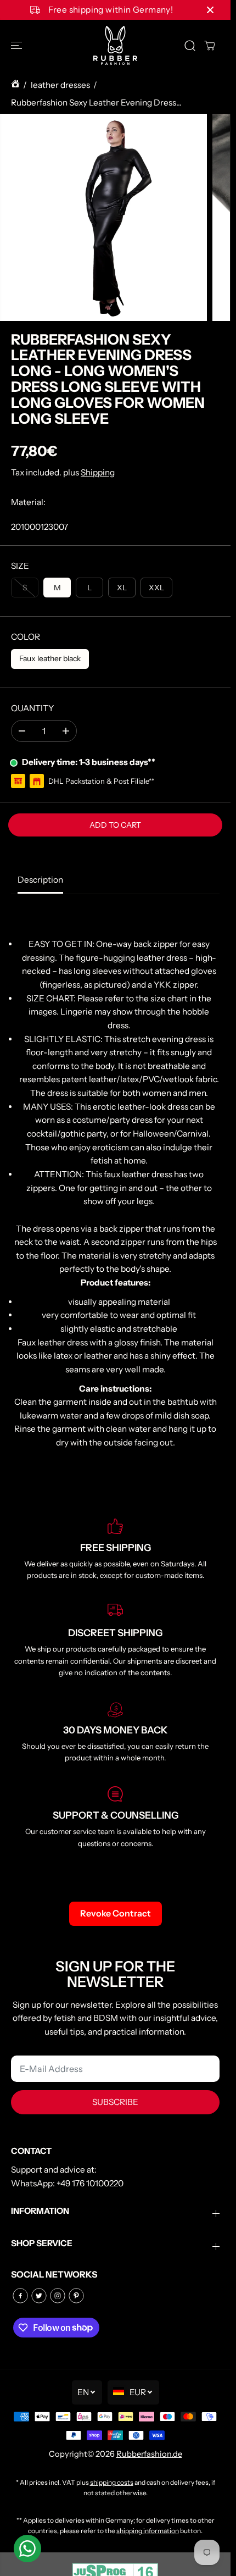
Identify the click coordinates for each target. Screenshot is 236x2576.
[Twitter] (39, 2296)
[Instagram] (58, 2296)
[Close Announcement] (210, 10)
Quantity (32, 708)
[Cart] (210, 46)
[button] (18, 45)
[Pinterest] (76, 2296)
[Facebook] (20, 2296)
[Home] (15, 85)
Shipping (98, 472)
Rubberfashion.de (149, 2454)
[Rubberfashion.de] (115, 45)
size (20, 566)
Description (40, 880)
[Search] (190, 46)
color (26, 637)
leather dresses (60, 85)
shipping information (148, 2531)
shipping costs (112, 2482)
